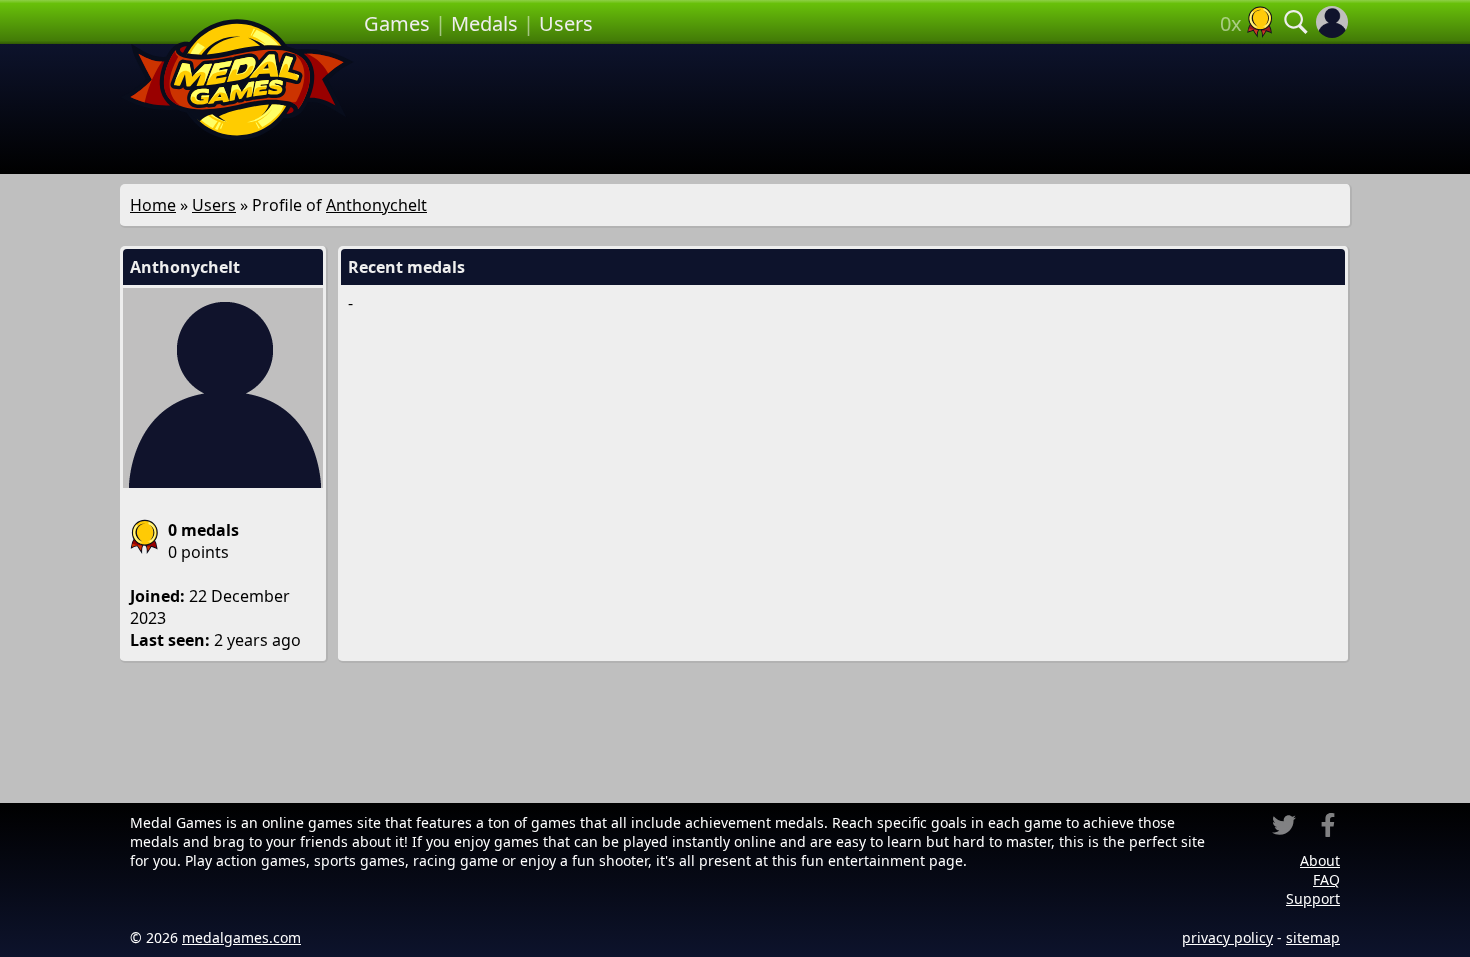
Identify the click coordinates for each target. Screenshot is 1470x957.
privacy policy (1227, 937)
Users (566, 23)
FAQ (1326, 879)
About (1320, 860)
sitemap (1313, 937)
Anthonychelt (376, 205)
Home (153, 205)
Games (397, 23)
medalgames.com (241, 937)
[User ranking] (1260, 22)
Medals (484, 23)
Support (1313, 898)
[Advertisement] (857, 109)
